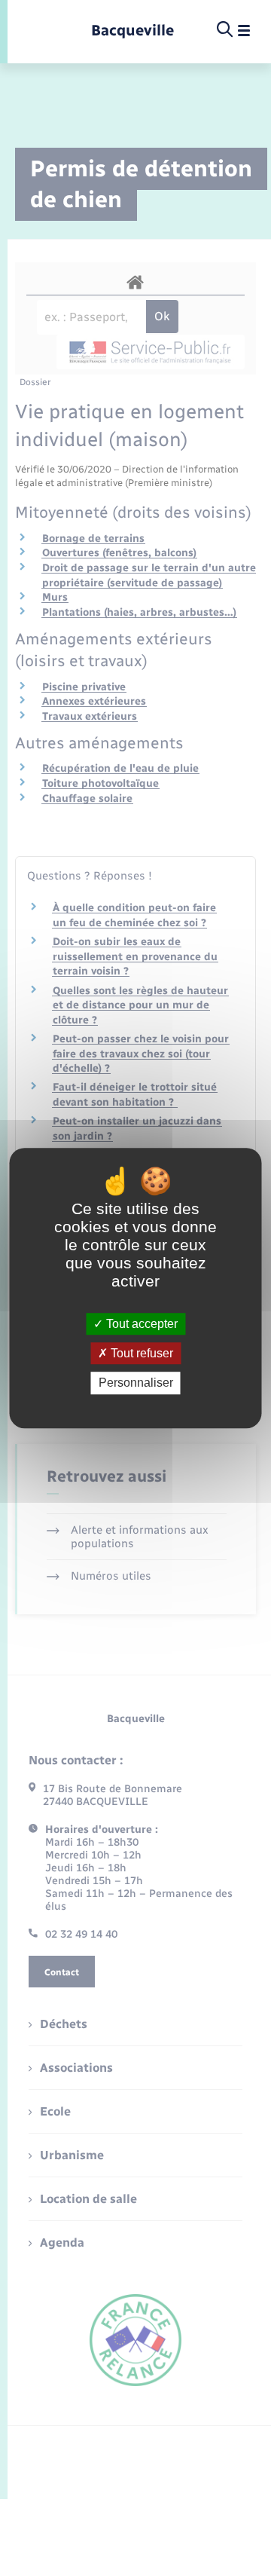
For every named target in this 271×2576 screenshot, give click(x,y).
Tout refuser (140, 1353)
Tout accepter (140, 1324)
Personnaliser (136, 1383)
